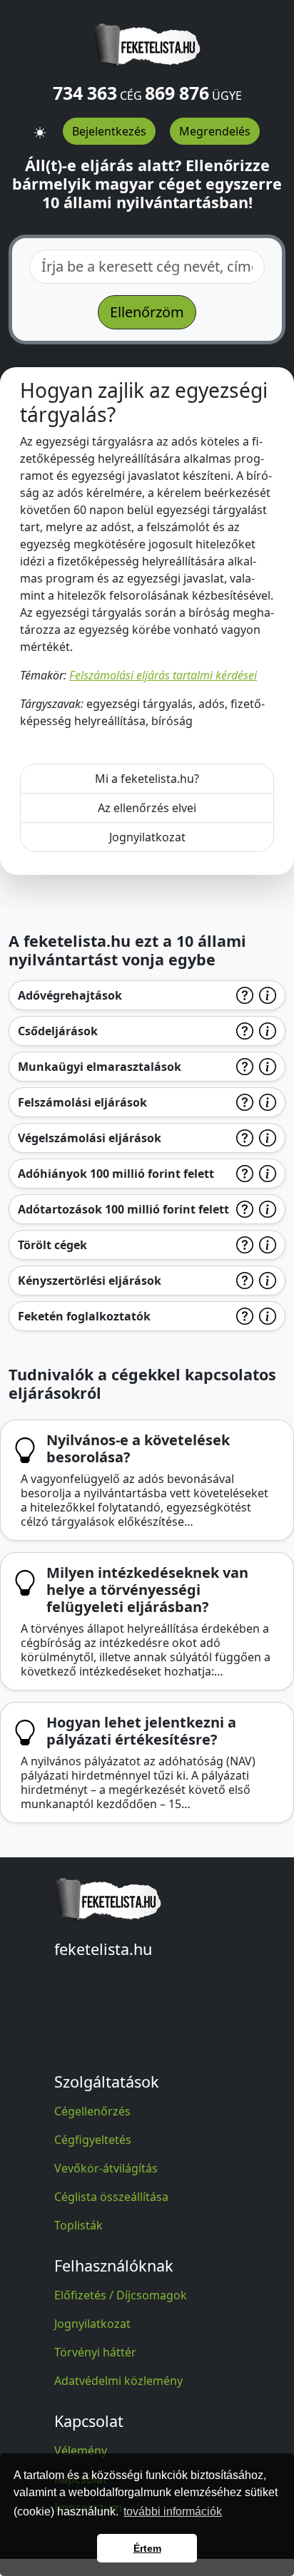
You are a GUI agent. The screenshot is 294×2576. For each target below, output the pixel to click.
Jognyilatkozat (147, 837)
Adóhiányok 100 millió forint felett (116, 1174)
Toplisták (78, 2225)
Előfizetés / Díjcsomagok (121, 2295)
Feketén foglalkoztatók (84, 1316)
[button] (40, 126)
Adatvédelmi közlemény (118, 2381)
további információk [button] (173, 2511)
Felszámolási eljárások (82, 1102)
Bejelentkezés (109, 131)
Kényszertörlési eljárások (90, 1281)
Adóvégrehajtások (70, 995)
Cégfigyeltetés (93, 2140)
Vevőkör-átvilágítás (106, 2168)
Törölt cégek (52, 1245)
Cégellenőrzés (92, 2111)
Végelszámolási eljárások (90, 1138)
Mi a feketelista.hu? (147, 779)
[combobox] (147, 267)
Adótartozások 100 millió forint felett (123, 1209)
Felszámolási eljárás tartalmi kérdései (163, 675)
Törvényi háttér (95, 2352)
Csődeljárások (58, 1031)
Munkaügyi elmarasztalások (100, 1067)
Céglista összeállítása (111, 2197)
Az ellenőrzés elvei (147, 808)
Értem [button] (147, 2548)
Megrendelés (215, 131)
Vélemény (81, 2451)
